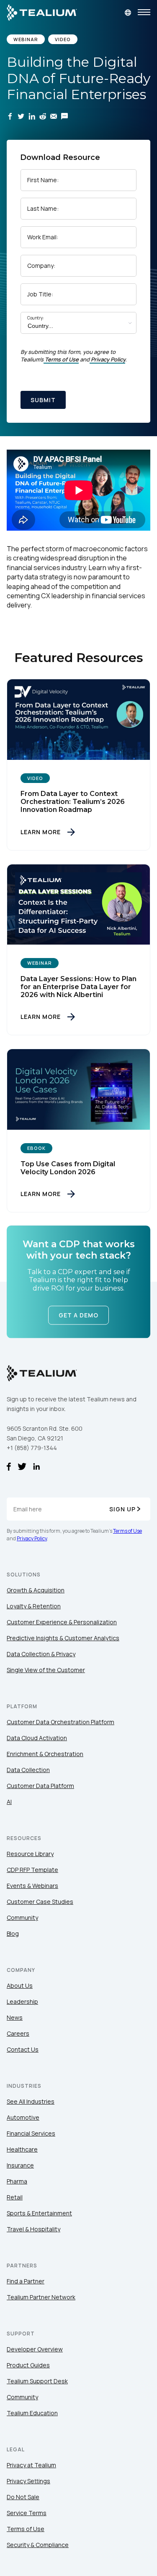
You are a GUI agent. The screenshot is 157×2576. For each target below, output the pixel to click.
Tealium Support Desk (37, 2381)
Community (22, 1918)
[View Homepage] (42, 13)
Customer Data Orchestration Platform (60, 1722)
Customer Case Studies (40, 1902)
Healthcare (22, 2149)
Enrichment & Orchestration (45, 1754)
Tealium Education (32, 2413)
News (15, 2017)
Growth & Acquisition (36, 1590)
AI (9, 1802)
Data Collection (28, 1770)
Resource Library (30, 1854)
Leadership (22, 2001)
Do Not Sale (23, 2497)
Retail (15, 2197)
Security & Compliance (38, 2545)
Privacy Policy (108, 359)
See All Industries (31, 2101)
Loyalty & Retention (34, 1606)
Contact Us (23, 2049)
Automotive (23, 2117)
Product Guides (28, 2365)
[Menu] (144, 13)
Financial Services (31, 2133)
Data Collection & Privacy (41, 1654)
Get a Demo (78, 1315)
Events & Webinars (32, 1886)
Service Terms (27, 2513)
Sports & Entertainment (39, 2213)
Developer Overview (35, 2349)
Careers (18, 2033)
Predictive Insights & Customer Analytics (63, 1638)
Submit (43, 400)
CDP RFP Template (32, 1870)
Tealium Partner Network (41, 2297)
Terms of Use (62, 359)
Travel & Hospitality (33, 2229)
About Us (20, 1986)
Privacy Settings (28, 2481)
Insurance (20, 2165)
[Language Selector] (128, 13)
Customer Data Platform (40, 1786)
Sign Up (122, 1509)
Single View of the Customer (46, 1670)
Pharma (17, 2181)
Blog (13, 1933)
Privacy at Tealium (31, 2465)
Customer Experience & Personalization (62, 1622)
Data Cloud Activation (37, 1738)
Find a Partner (26, 2281)
